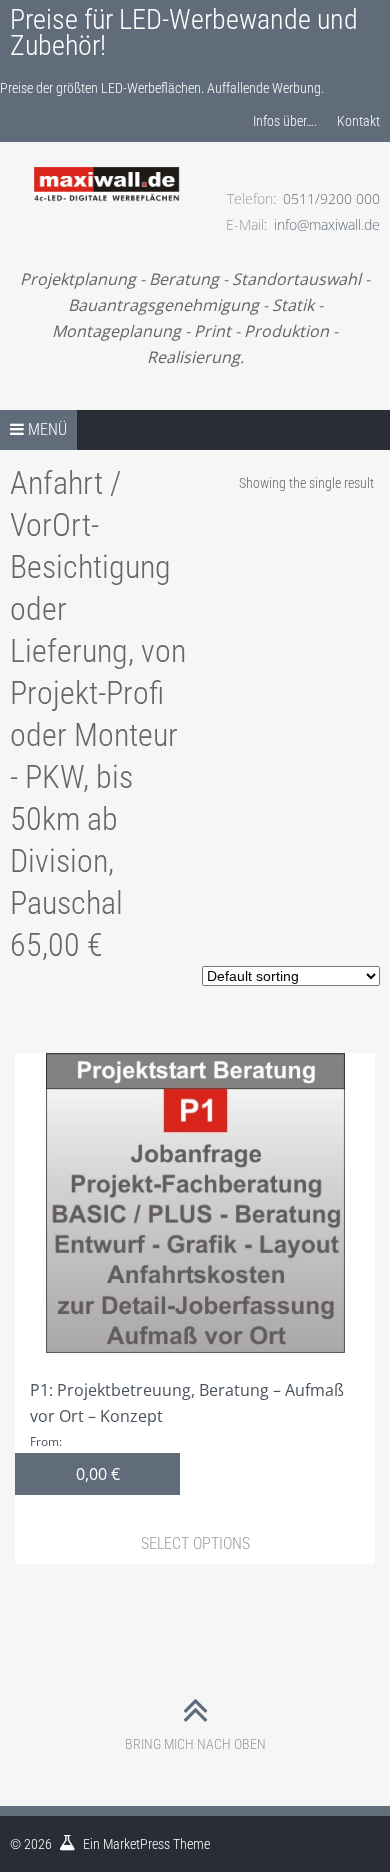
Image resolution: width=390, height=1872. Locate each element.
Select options (195, 1543)
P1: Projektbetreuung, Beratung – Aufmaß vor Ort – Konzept (187, 1432)
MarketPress (136, 1844)
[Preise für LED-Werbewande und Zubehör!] (107, 161)
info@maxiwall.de (327, 224)
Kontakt (358, 121)
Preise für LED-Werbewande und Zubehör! (184, 32)
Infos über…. (285, 121)
